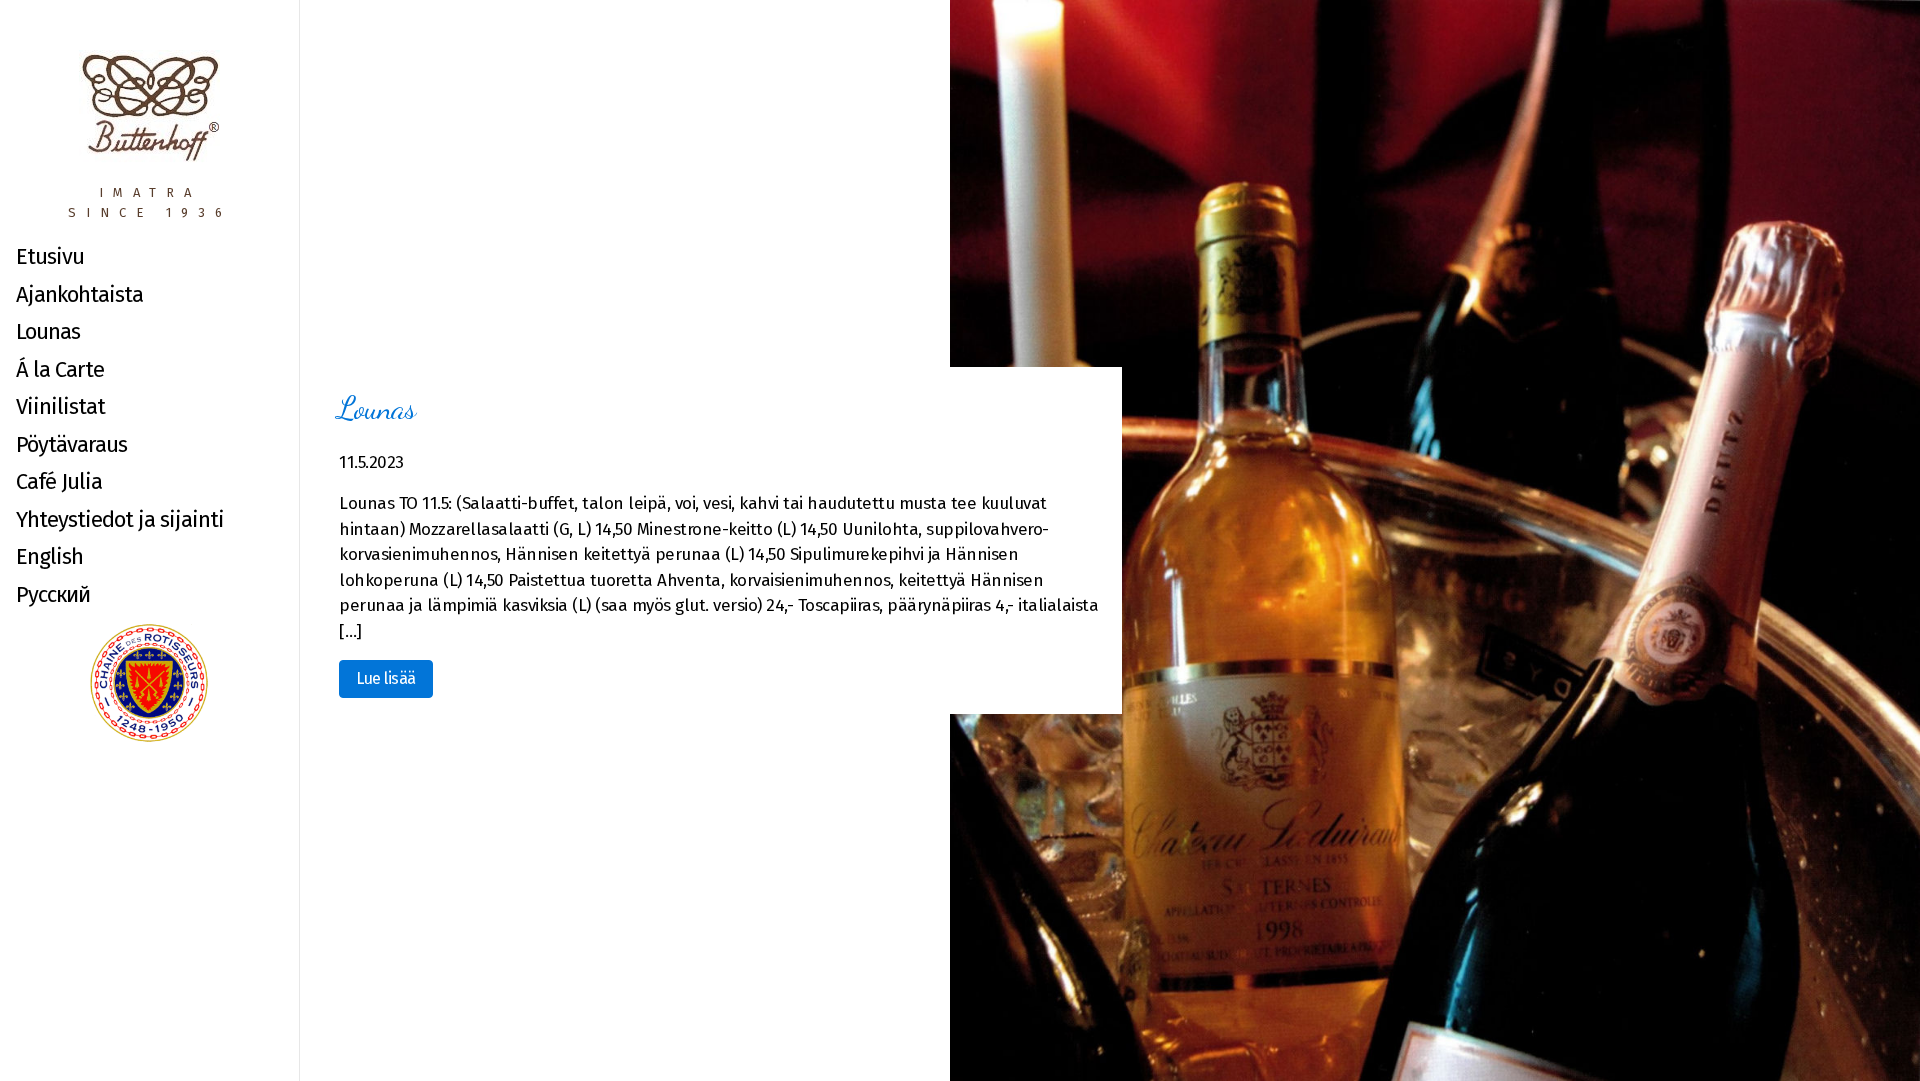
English (49, 556)
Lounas (48, 331)
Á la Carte (60, 369)
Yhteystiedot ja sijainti (120, 519)
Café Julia (59, 481)
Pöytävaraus (71, 444)
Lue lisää (386, 678)
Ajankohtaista (79, 294)
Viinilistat (60, 406)
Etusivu (50, 256)
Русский (53, 594)
